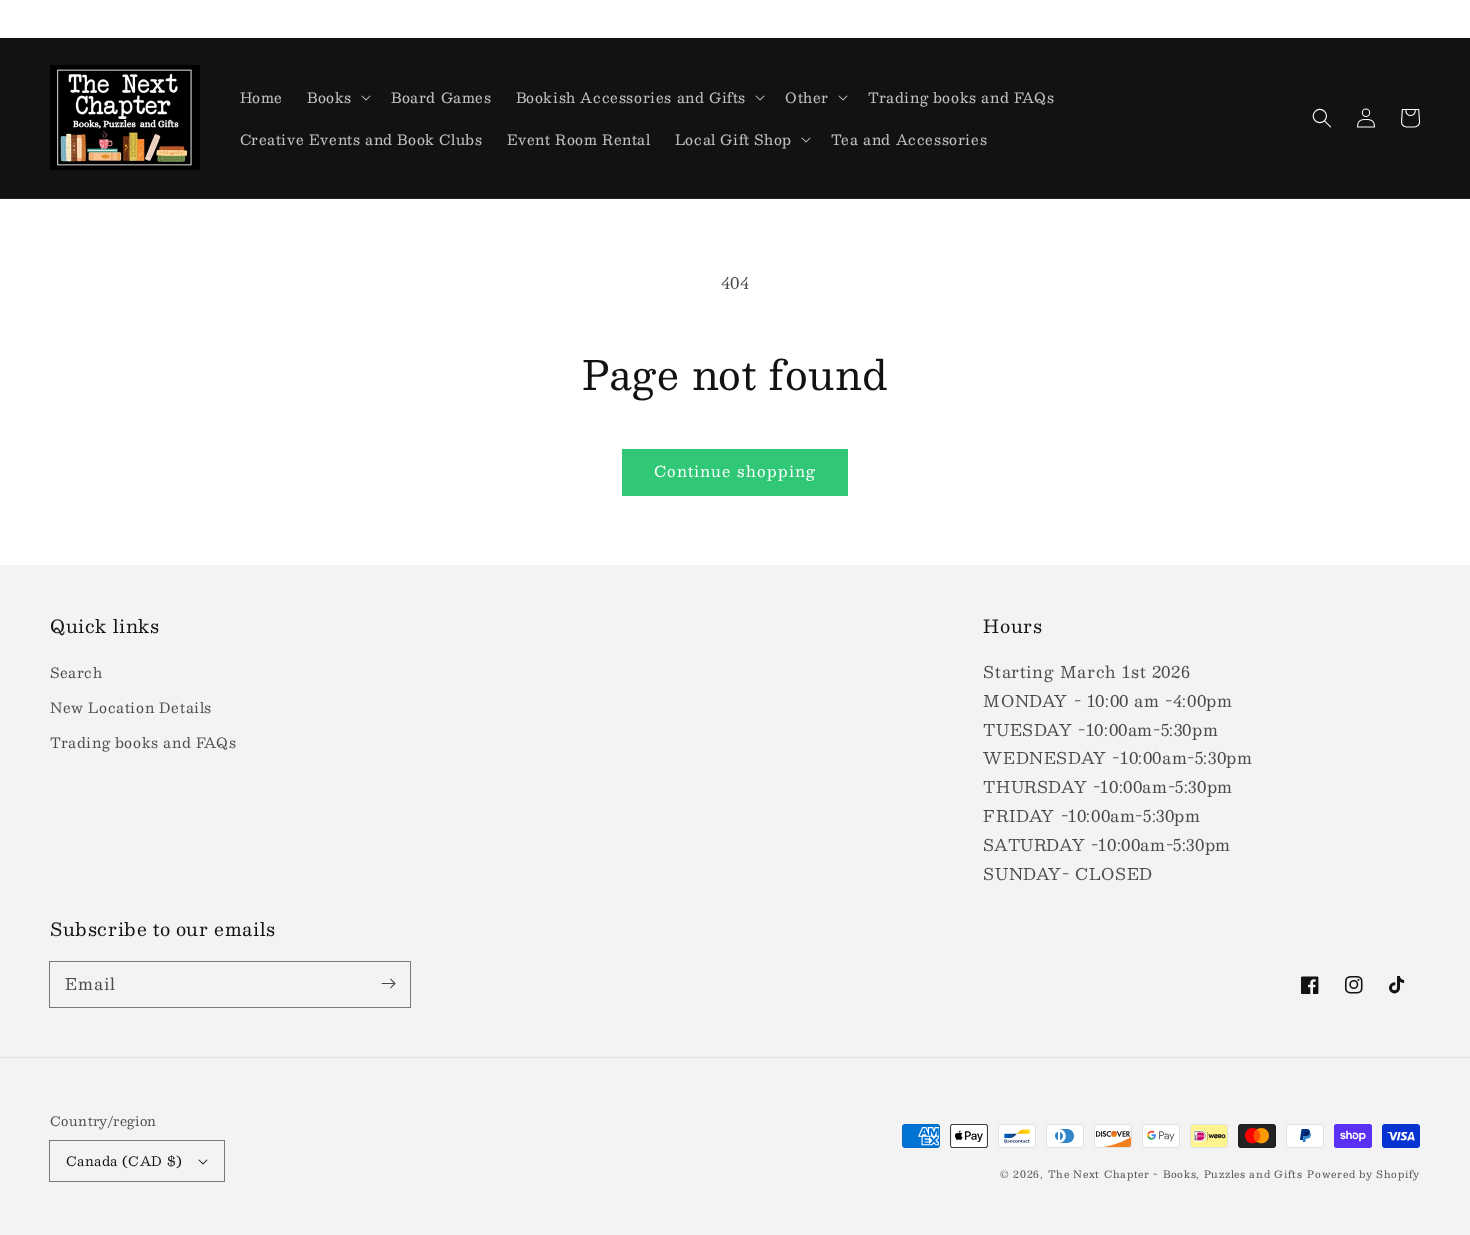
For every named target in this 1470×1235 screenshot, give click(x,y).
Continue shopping (735, 470)
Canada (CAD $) (124, 1161)
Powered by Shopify (1363, 1173)
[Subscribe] (388, 984)
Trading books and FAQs (143, 742)
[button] (1322, 118)
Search (76, 672)
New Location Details (131, 707)
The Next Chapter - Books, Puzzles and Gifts (1175, 1173)
